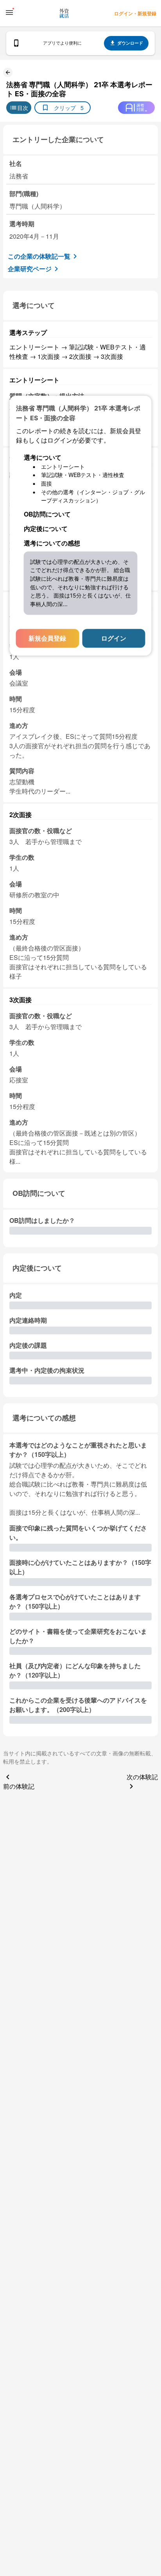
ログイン (114, 638)
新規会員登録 (47, 638)
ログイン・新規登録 (135, 13)
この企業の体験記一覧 (39, 256)
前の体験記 (19, 1786)
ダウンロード (130, 43)
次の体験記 (142, 1777)
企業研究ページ (30, 269)
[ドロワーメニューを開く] (9, 13)
